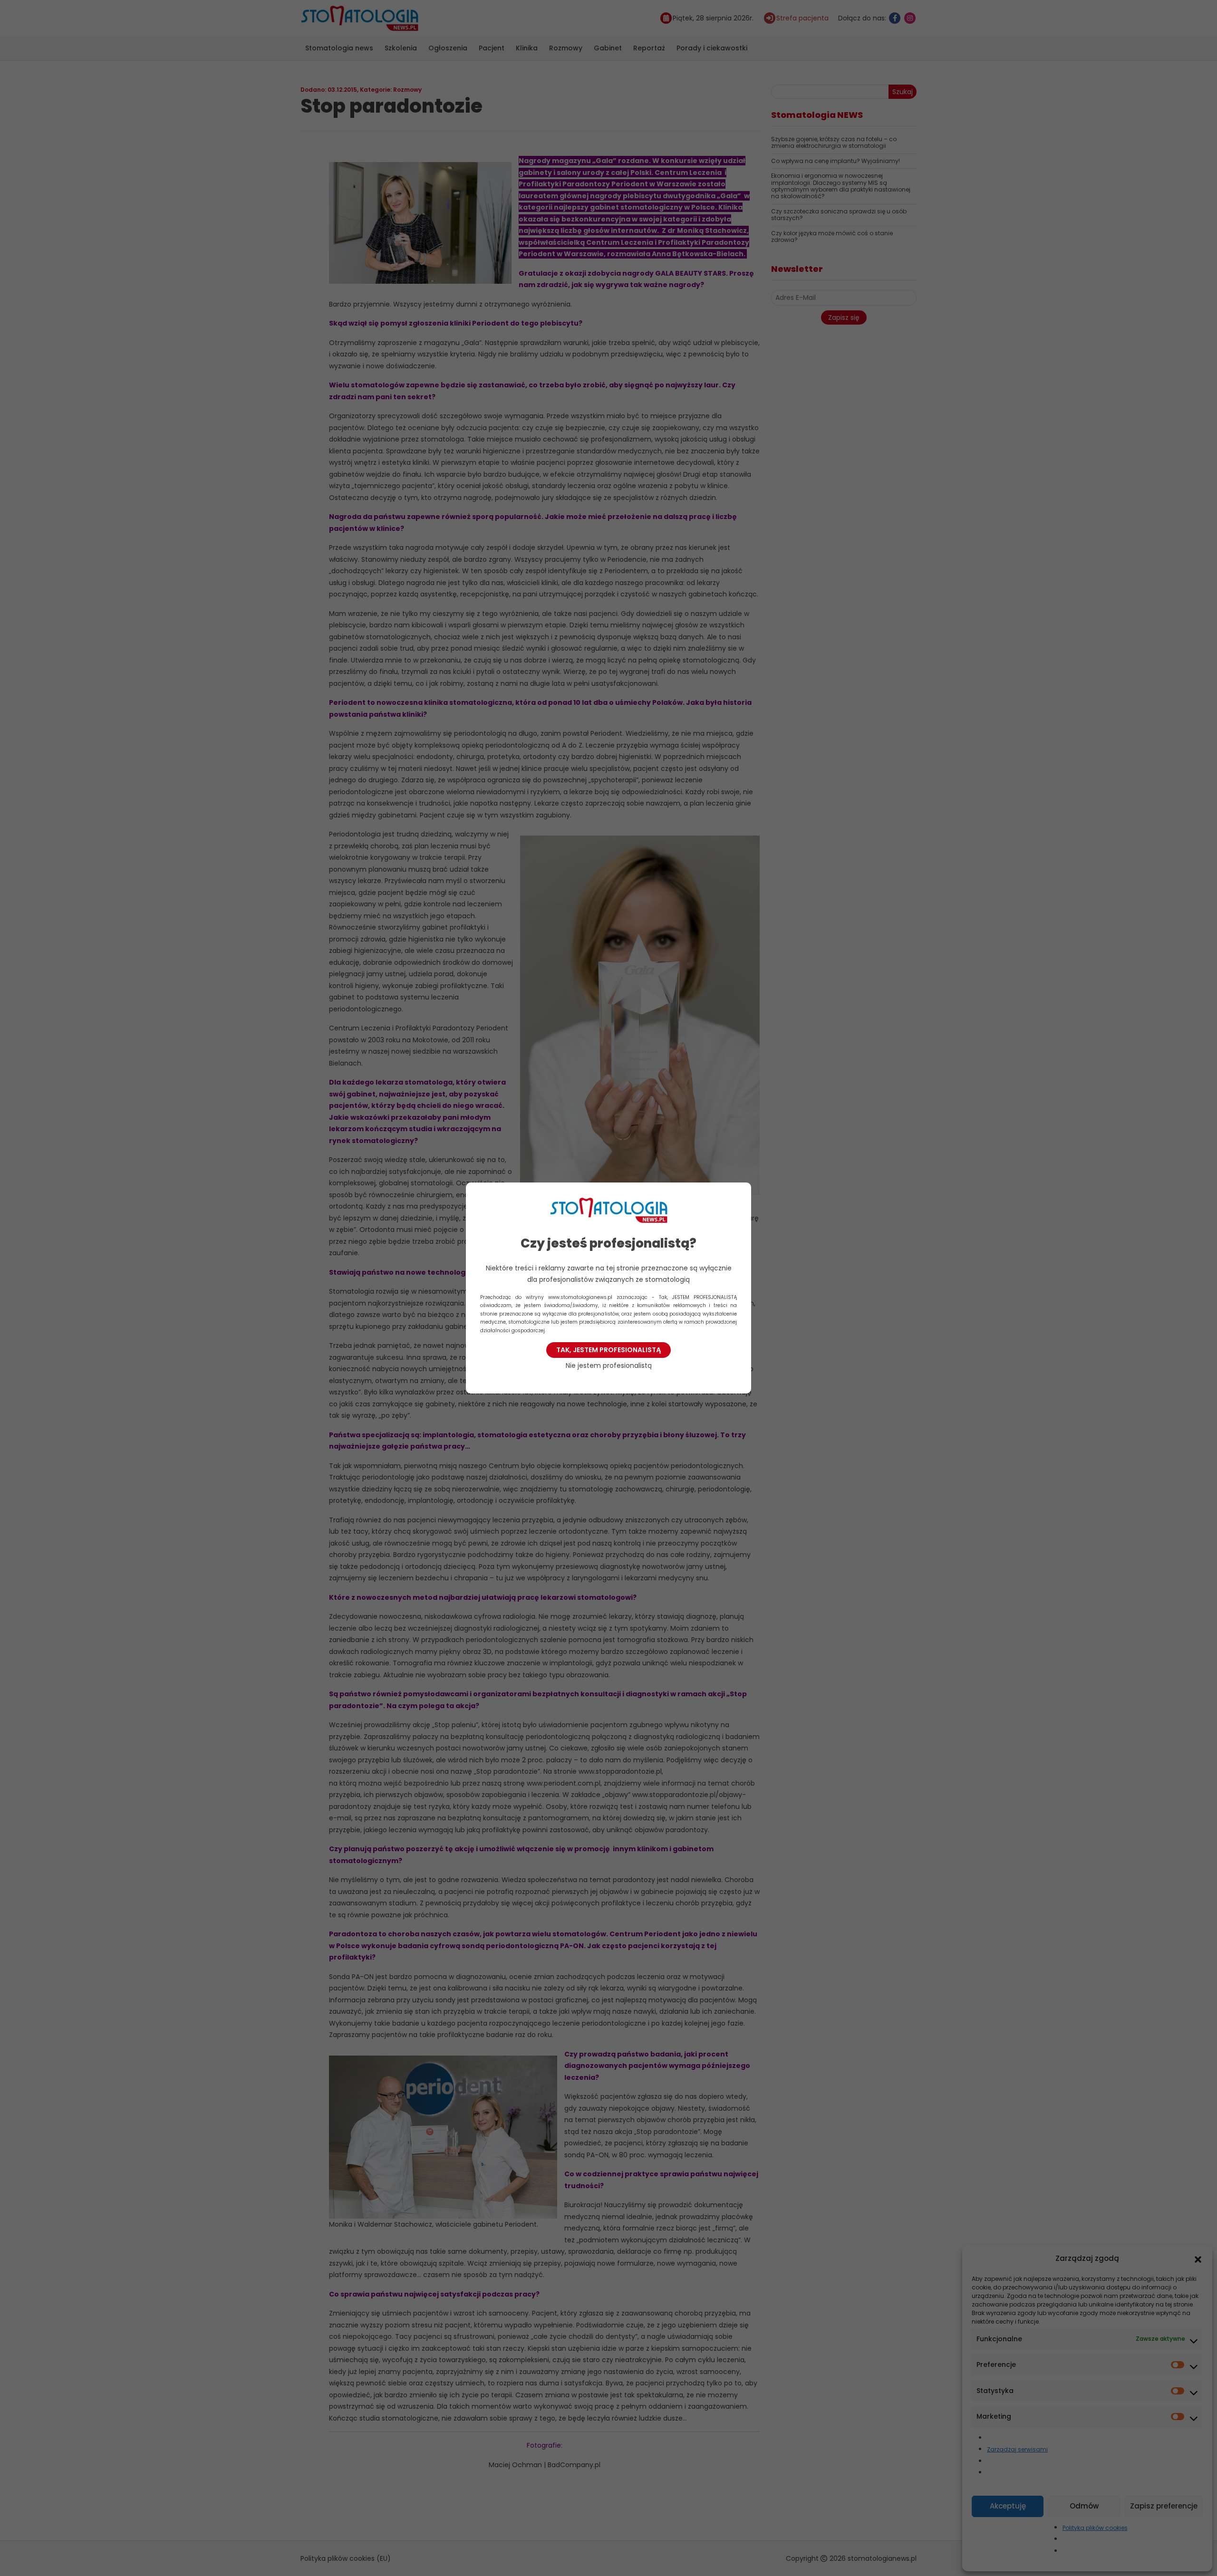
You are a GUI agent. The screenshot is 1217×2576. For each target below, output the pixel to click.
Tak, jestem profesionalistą (608, 1350)
